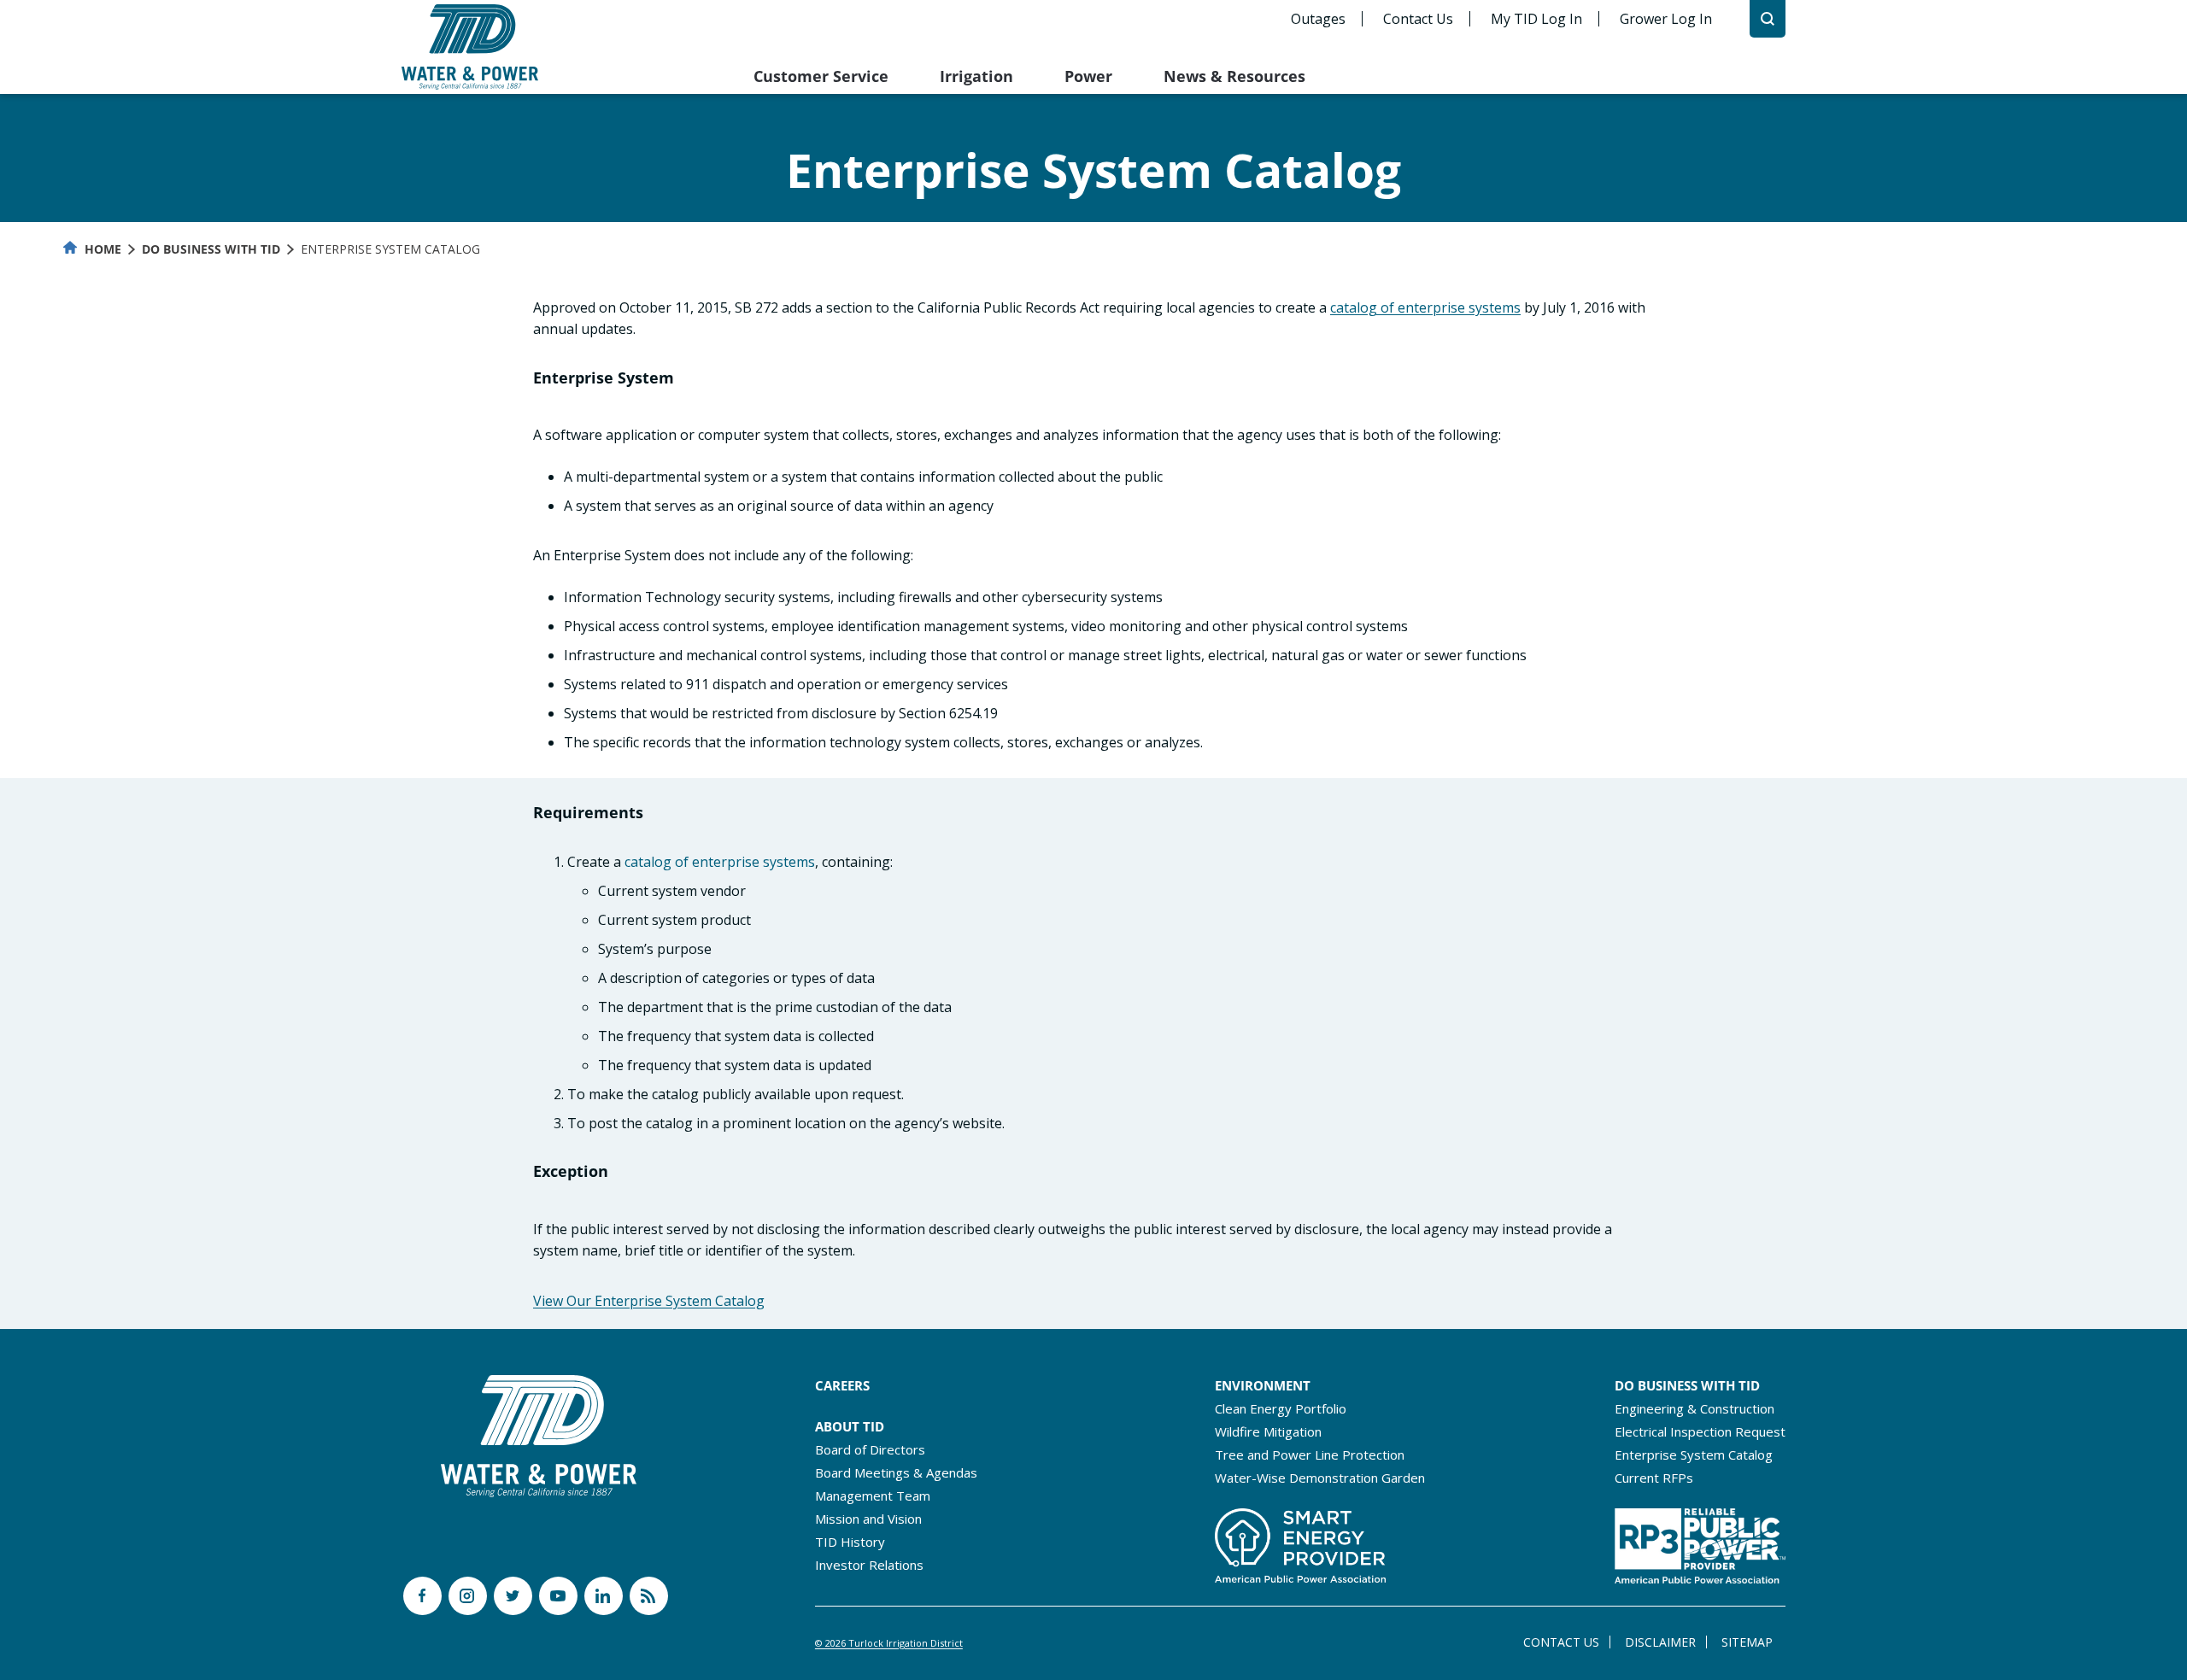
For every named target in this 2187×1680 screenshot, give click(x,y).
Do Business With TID (211, 249)
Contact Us (1418, 19)
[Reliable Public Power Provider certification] (1700, 1541)
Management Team (873, 1496)
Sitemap (1747, 1642)
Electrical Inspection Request (1700, 1431)
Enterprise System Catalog (1694, 1455)
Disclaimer (1660, 1642)
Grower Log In (1666, 19)
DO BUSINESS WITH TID (1687, 1385)
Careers (842, 1385)
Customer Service (821, 76)
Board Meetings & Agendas (896, 1472)
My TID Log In (1536, 19)
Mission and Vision (868, 1519)
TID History (850, 1542)
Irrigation (976, 76)
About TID (850, 1426)
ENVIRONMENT (1263, 1385)
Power (1088, 76)
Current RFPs (1654, 1478)
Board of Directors (870, 1449)
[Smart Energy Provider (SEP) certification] (1300, 1541)
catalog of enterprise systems (1425, 307)
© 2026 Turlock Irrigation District (889, 1643)
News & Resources (1234, 76)
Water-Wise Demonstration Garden (1320, 1478)
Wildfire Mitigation (1268, 1431)
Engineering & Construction (1694, 1408)
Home (101, 249)
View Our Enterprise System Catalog (649, 1301)
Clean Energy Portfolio (1281, 1408)
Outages (1318, 19)
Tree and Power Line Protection (1310, 1455)
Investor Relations (869, 1565)
